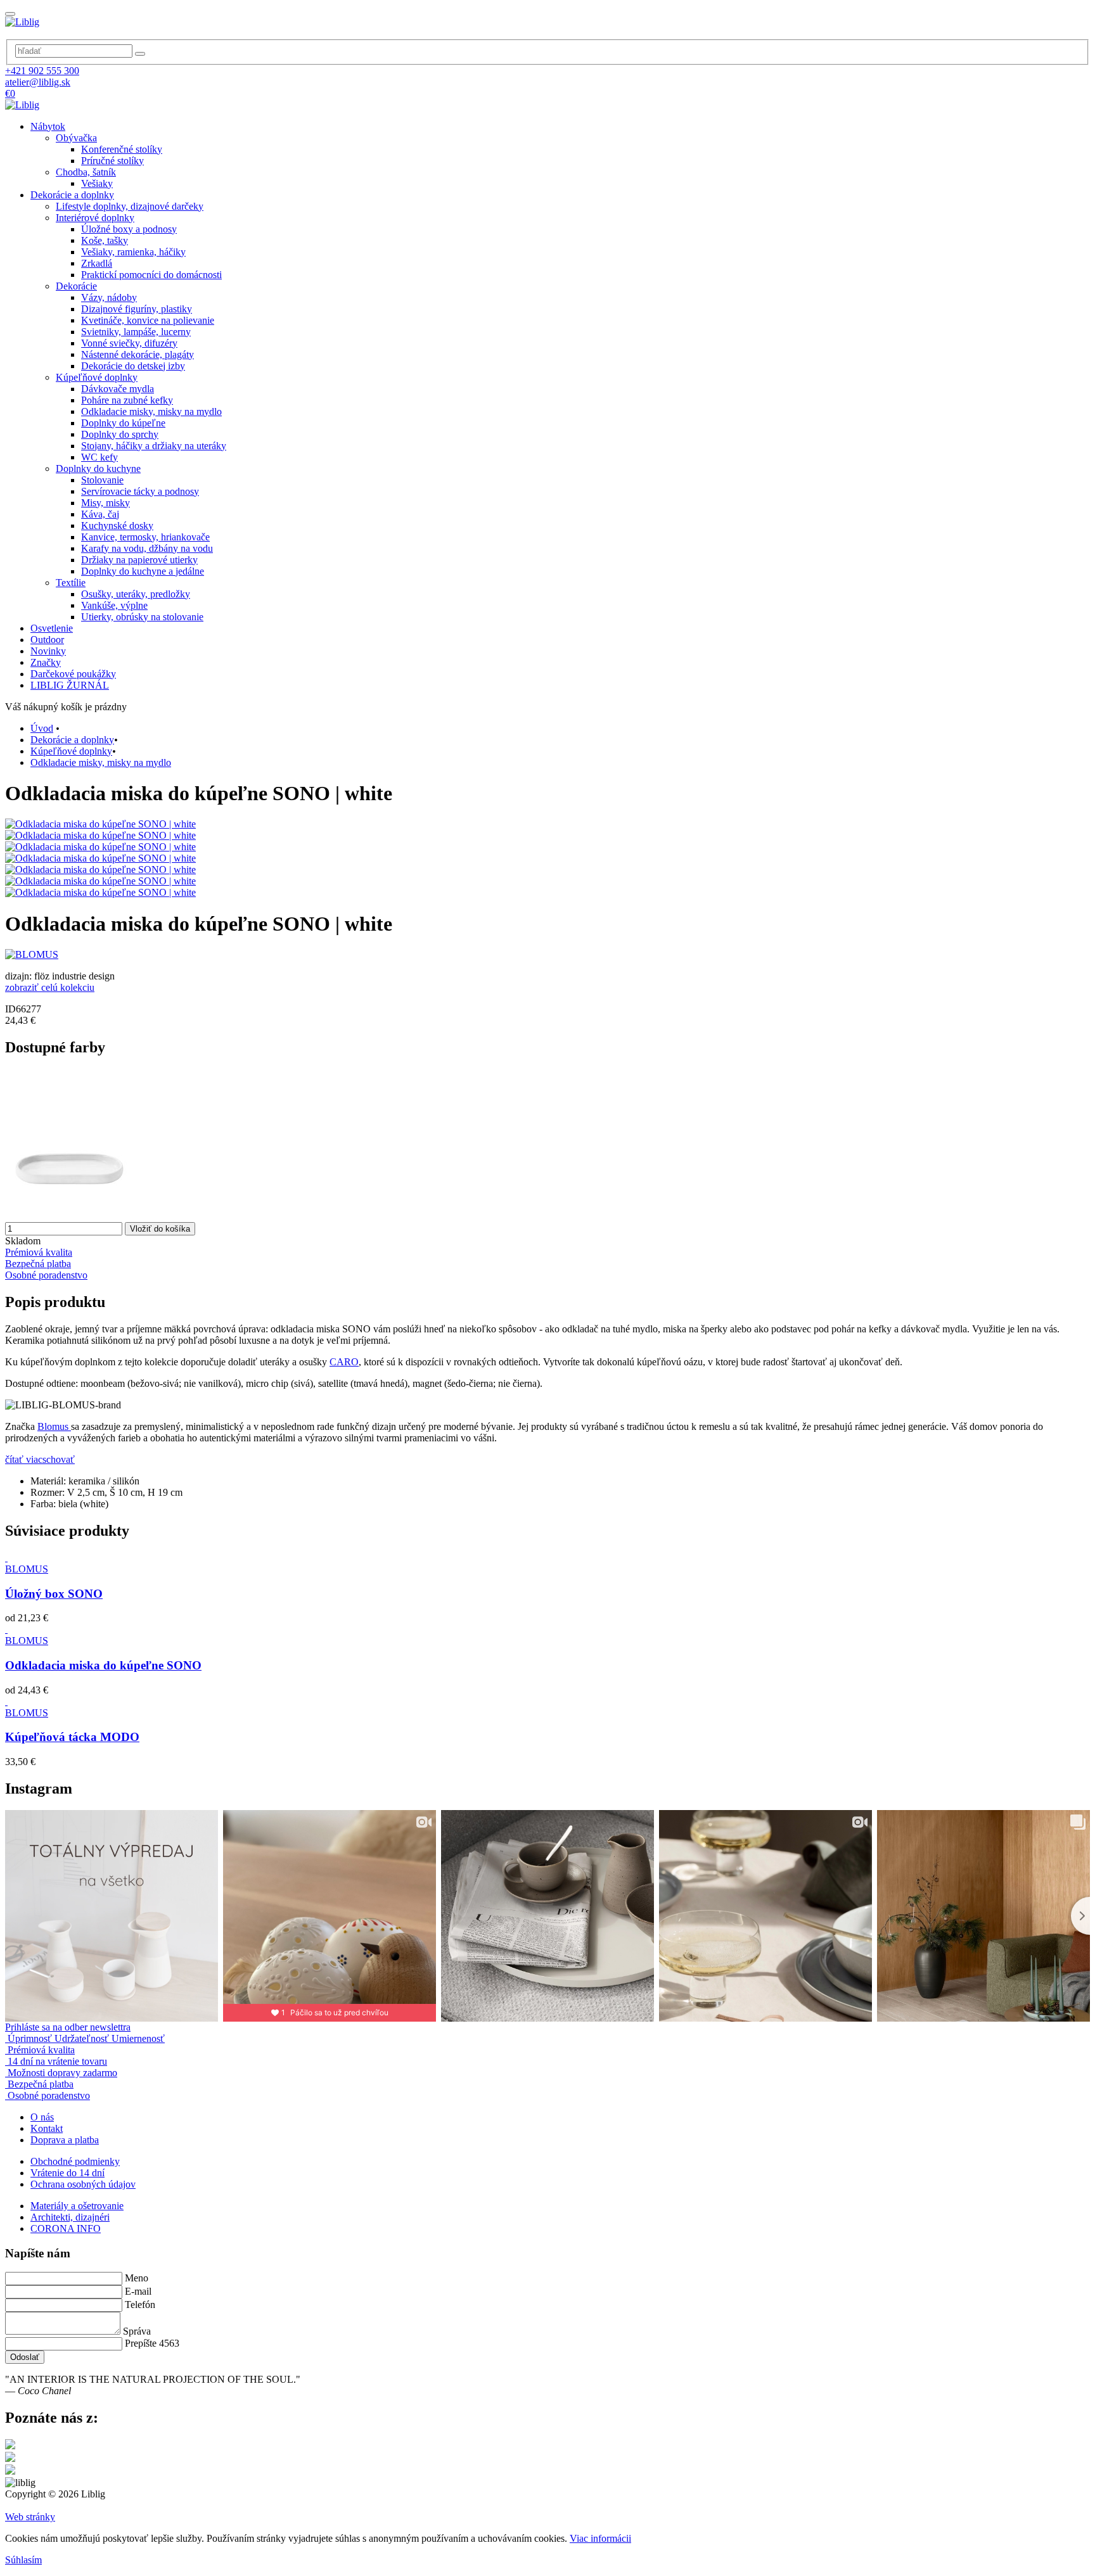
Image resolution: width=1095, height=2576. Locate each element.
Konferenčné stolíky (122, 149)
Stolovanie (102, 480)
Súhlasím (23, 2560)
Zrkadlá (97, 263)
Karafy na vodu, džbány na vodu (147, 548)
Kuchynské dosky (117, 526)
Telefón (140, 2305)
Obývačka (76, 138)
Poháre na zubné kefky (127, 400)
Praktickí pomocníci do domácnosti (151, 275)
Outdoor (47, 640)
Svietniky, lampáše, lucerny (136, 332)
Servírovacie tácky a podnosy (140, 491)
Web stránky (30, 2517)
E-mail (138, 2291)
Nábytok (48, 126)
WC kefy (99, 457)
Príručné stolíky (112, 161)
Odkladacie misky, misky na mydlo (151, 411)
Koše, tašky (105, 240)
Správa (137, 2331)
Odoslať (25, 2357)
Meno (137, 2278)
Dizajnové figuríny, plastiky (137, 309)
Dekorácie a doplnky (72, 195)
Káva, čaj (100, 514)
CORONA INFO (66, 2228)
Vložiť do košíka (160, 1229)
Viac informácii (600, 2538)
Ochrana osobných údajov (83, 2184)
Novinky (48, 651)
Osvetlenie (52, 628)
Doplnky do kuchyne (98, 469)
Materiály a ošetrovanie (77, 2206)
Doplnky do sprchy (120, 434)
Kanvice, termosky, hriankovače (145, 537)
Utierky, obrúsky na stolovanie (142, 617)
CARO (344, 1362)
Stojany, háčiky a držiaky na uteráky (154, 446)
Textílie (71, 583)
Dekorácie (76, 286)
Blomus (54, 1426)
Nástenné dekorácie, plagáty (138, 354)
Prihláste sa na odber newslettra (68, 2027)
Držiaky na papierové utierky (139, 560)
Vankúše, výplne (114, 605)
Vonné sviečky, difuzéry (129, 343)
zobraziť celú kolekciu (50, 987)
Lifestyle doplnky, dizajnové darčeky (130, 206)
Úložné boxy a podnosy (129, 229)
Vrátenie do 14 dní (67, 2173)
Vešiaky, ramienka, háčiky (133, 252)
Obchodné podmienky (75, 2161)
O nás (42, 2117)
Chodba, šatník (86, 172)
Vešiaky (97, 183)
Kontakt (47, 2128)
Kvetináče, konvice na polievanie (148, 320)
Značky (46, 662)
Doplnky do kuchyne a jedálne (143, 571)
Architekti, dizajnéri (70, 2217)
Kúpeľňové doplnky (97, 377)
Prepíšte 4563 (152, 2343)
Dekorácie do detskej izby (133, 366)
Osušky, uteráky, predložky (136, 594)
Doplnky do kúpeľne (123, 423)
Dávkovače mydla (118, 389)
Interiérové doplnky (95, 218)
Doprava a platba (65, 2140)
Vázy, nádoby (109, 297)
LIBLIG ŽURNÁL (70, 685)
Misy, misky (106, 503)
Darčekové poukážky (73, 674)
